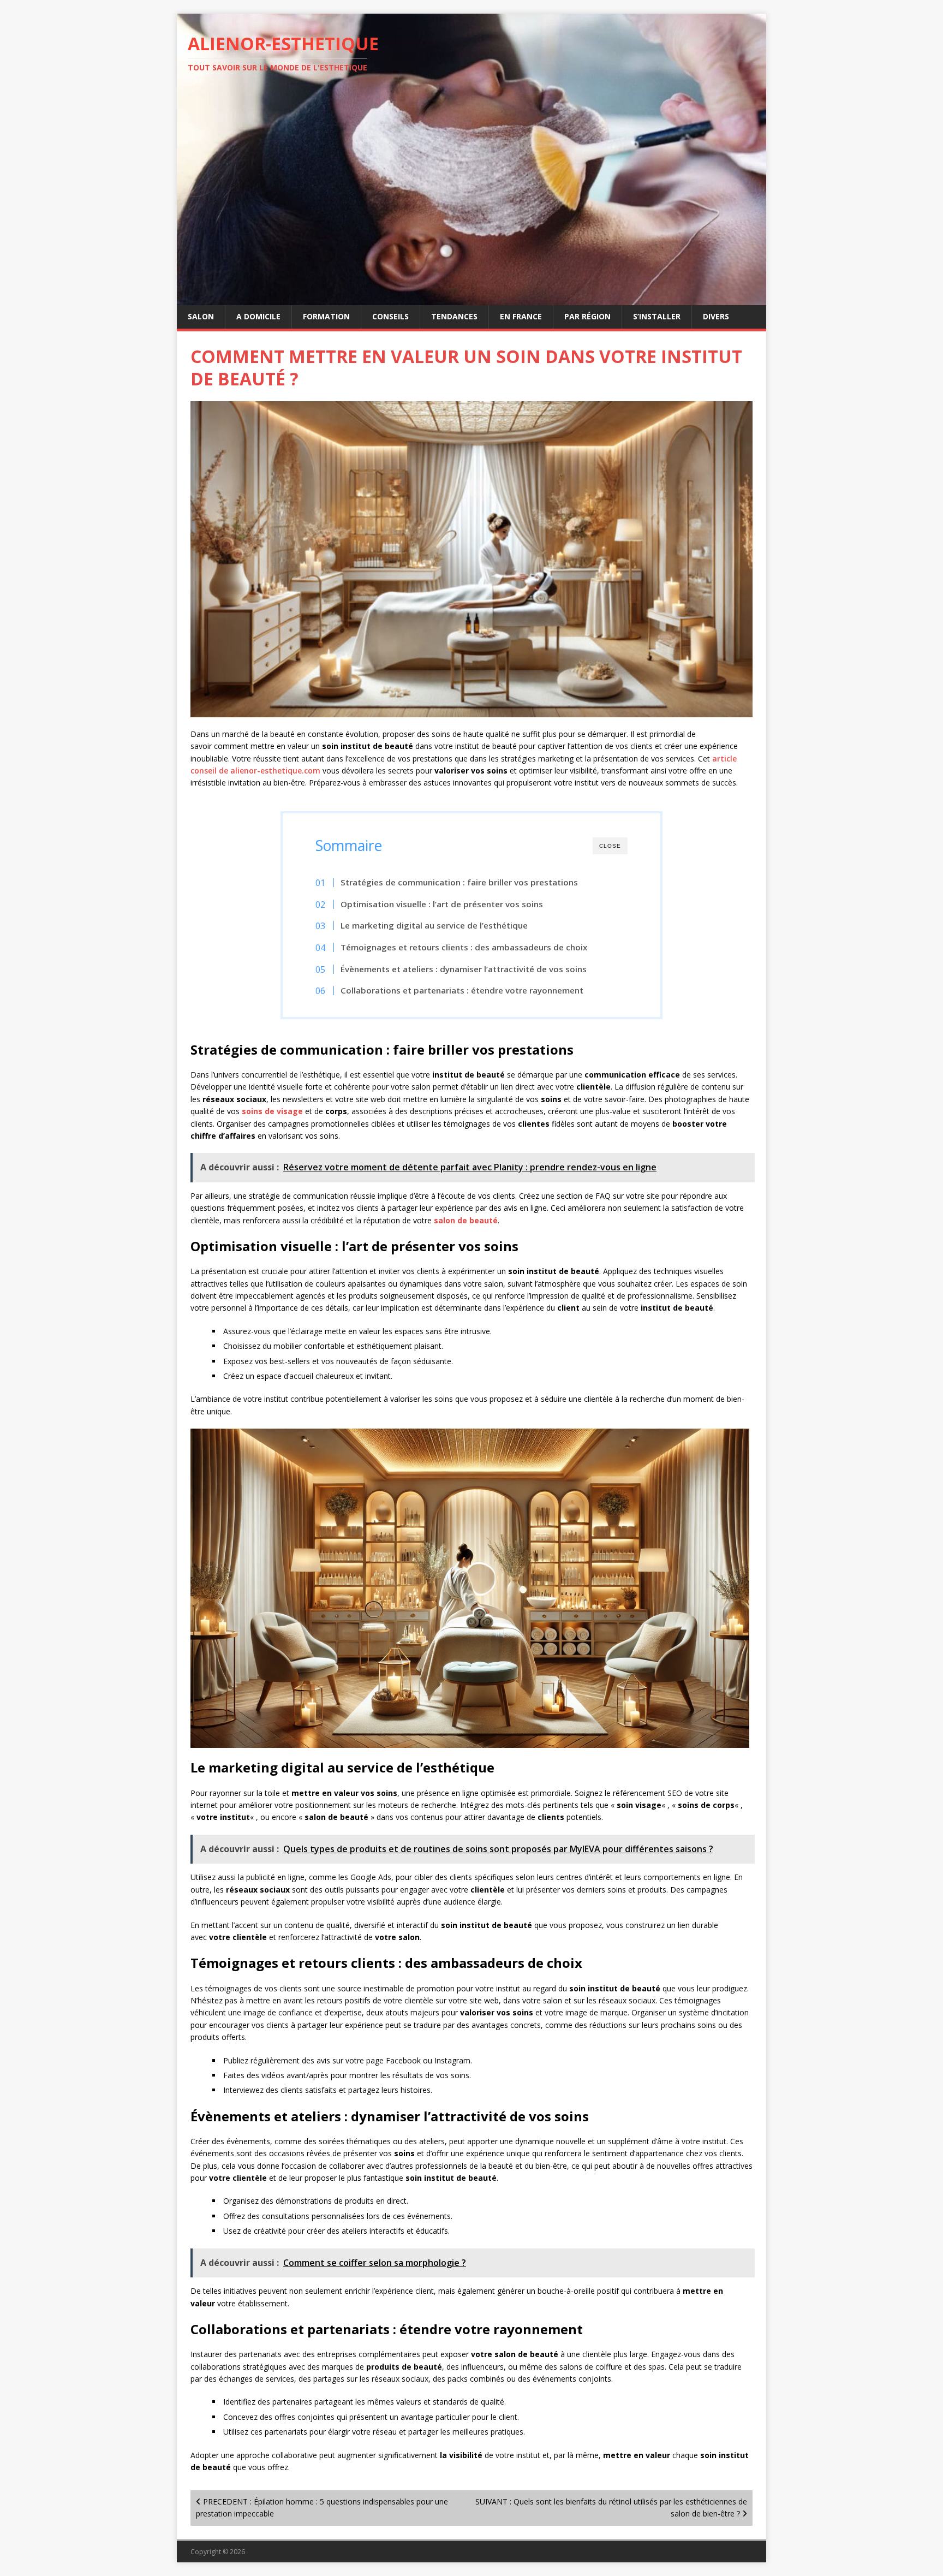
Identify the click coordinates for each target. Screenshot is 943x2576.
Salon (201, 316)
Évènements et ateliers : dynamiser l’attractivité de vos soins (464, 969)
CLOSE (610, 846)
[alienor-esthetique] (471, 299)
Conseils (390, 316)
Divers (716, 316)
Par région (587, 316)
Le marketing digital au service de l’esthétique (434, 925)
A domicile (258, 316)
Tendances (454, 316)
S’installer (657, 316)
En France (521, 316)
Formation (326, 316)
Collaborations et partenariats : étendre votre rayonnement (462, 990)
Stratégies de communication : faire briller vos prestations (459, 882)
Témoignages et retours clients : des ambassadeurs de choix (464, 947)
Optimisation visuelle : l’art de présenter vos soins (442, 904)
